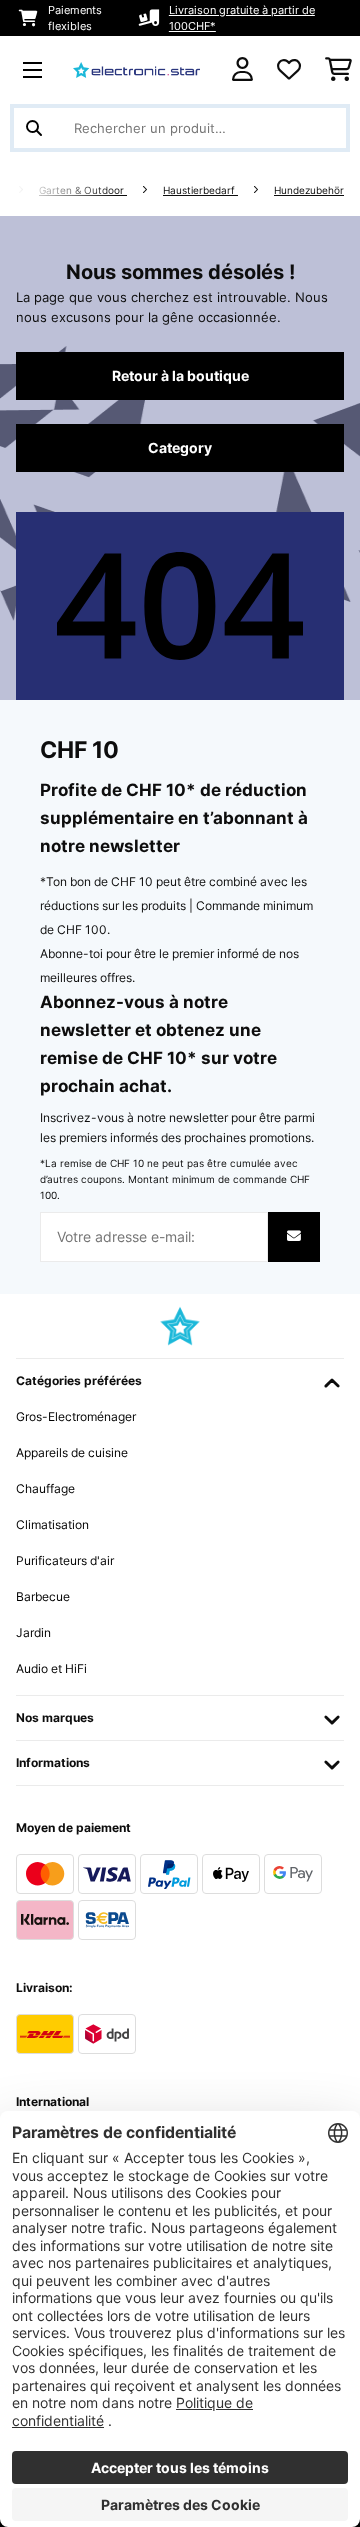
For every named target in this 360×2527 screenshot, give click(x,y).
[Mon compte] (242, 69)
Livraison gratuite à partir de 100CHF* (242, 18)
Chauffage (45, 1488)
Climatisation (52, 1524)
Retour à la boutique (180, 376)
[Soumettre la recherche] (34, 128)
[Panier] (338, 70)
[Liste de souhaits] (289, 70)
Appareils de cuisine (72, 1452)
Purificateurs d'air (65, 1560)
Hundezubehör (309, 190)
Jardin (33, 1632)
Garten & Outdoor (83, 190)
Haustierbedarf (200, 190)
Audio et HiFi (51, 1668)
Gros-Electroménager (76, 1416)
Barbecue (43, 1596)
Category (180, 448)
